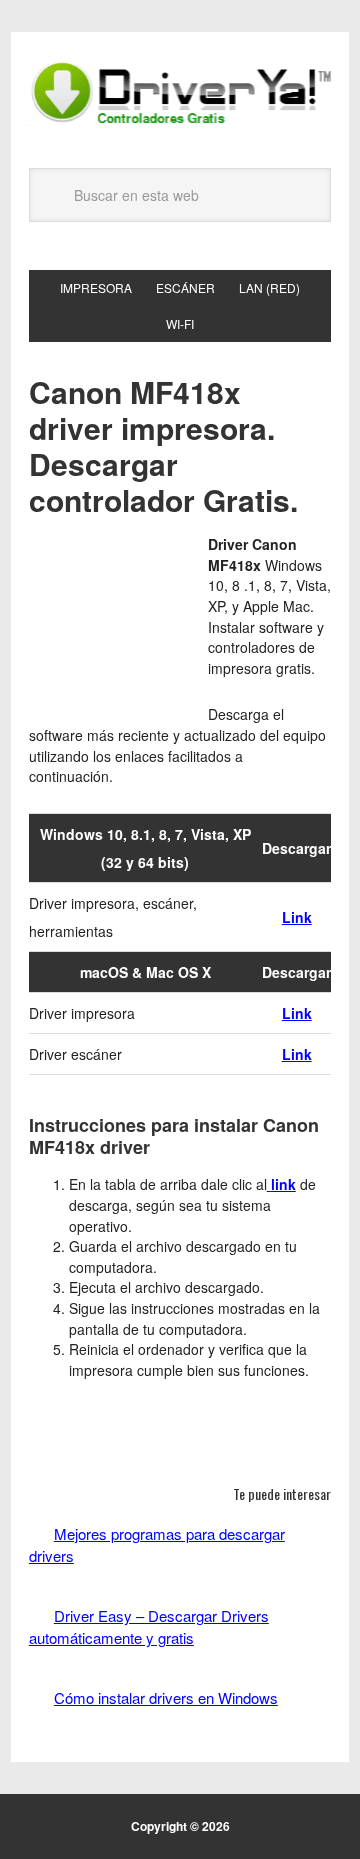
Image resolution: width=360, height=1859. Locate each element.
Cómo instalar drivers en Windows (166, 1697)
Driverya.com (180, 92)
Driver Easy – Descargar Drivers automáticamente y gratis (149, 1626)
